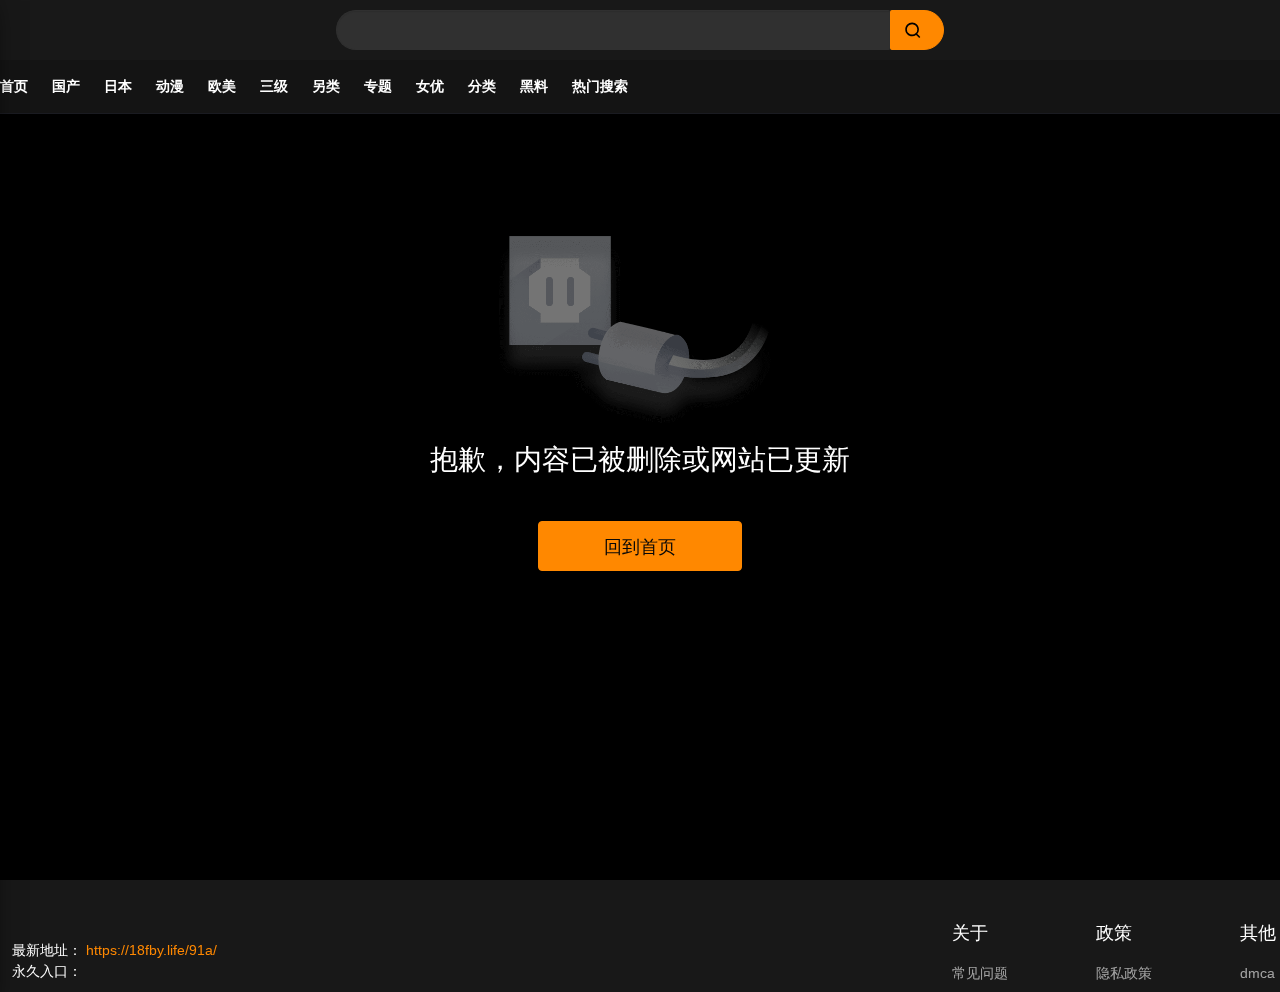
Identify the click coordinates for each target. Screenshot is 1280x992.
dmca (1257, 973)
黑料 (534, 86)
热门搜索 (600, 86)
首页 (14, 86)
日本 (118, 86)
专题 (378, 86)
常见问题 (980, 973)
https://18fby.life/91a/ (151, 950)
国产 (66, 86)
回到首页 (640, 547)
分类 (482, 86)
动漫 (170, 86)
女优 (430, 86)
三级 (274, 86)
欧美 (222, 86)
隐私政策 (1124, 973)
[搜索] (917, 30)
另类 (326, 86)
